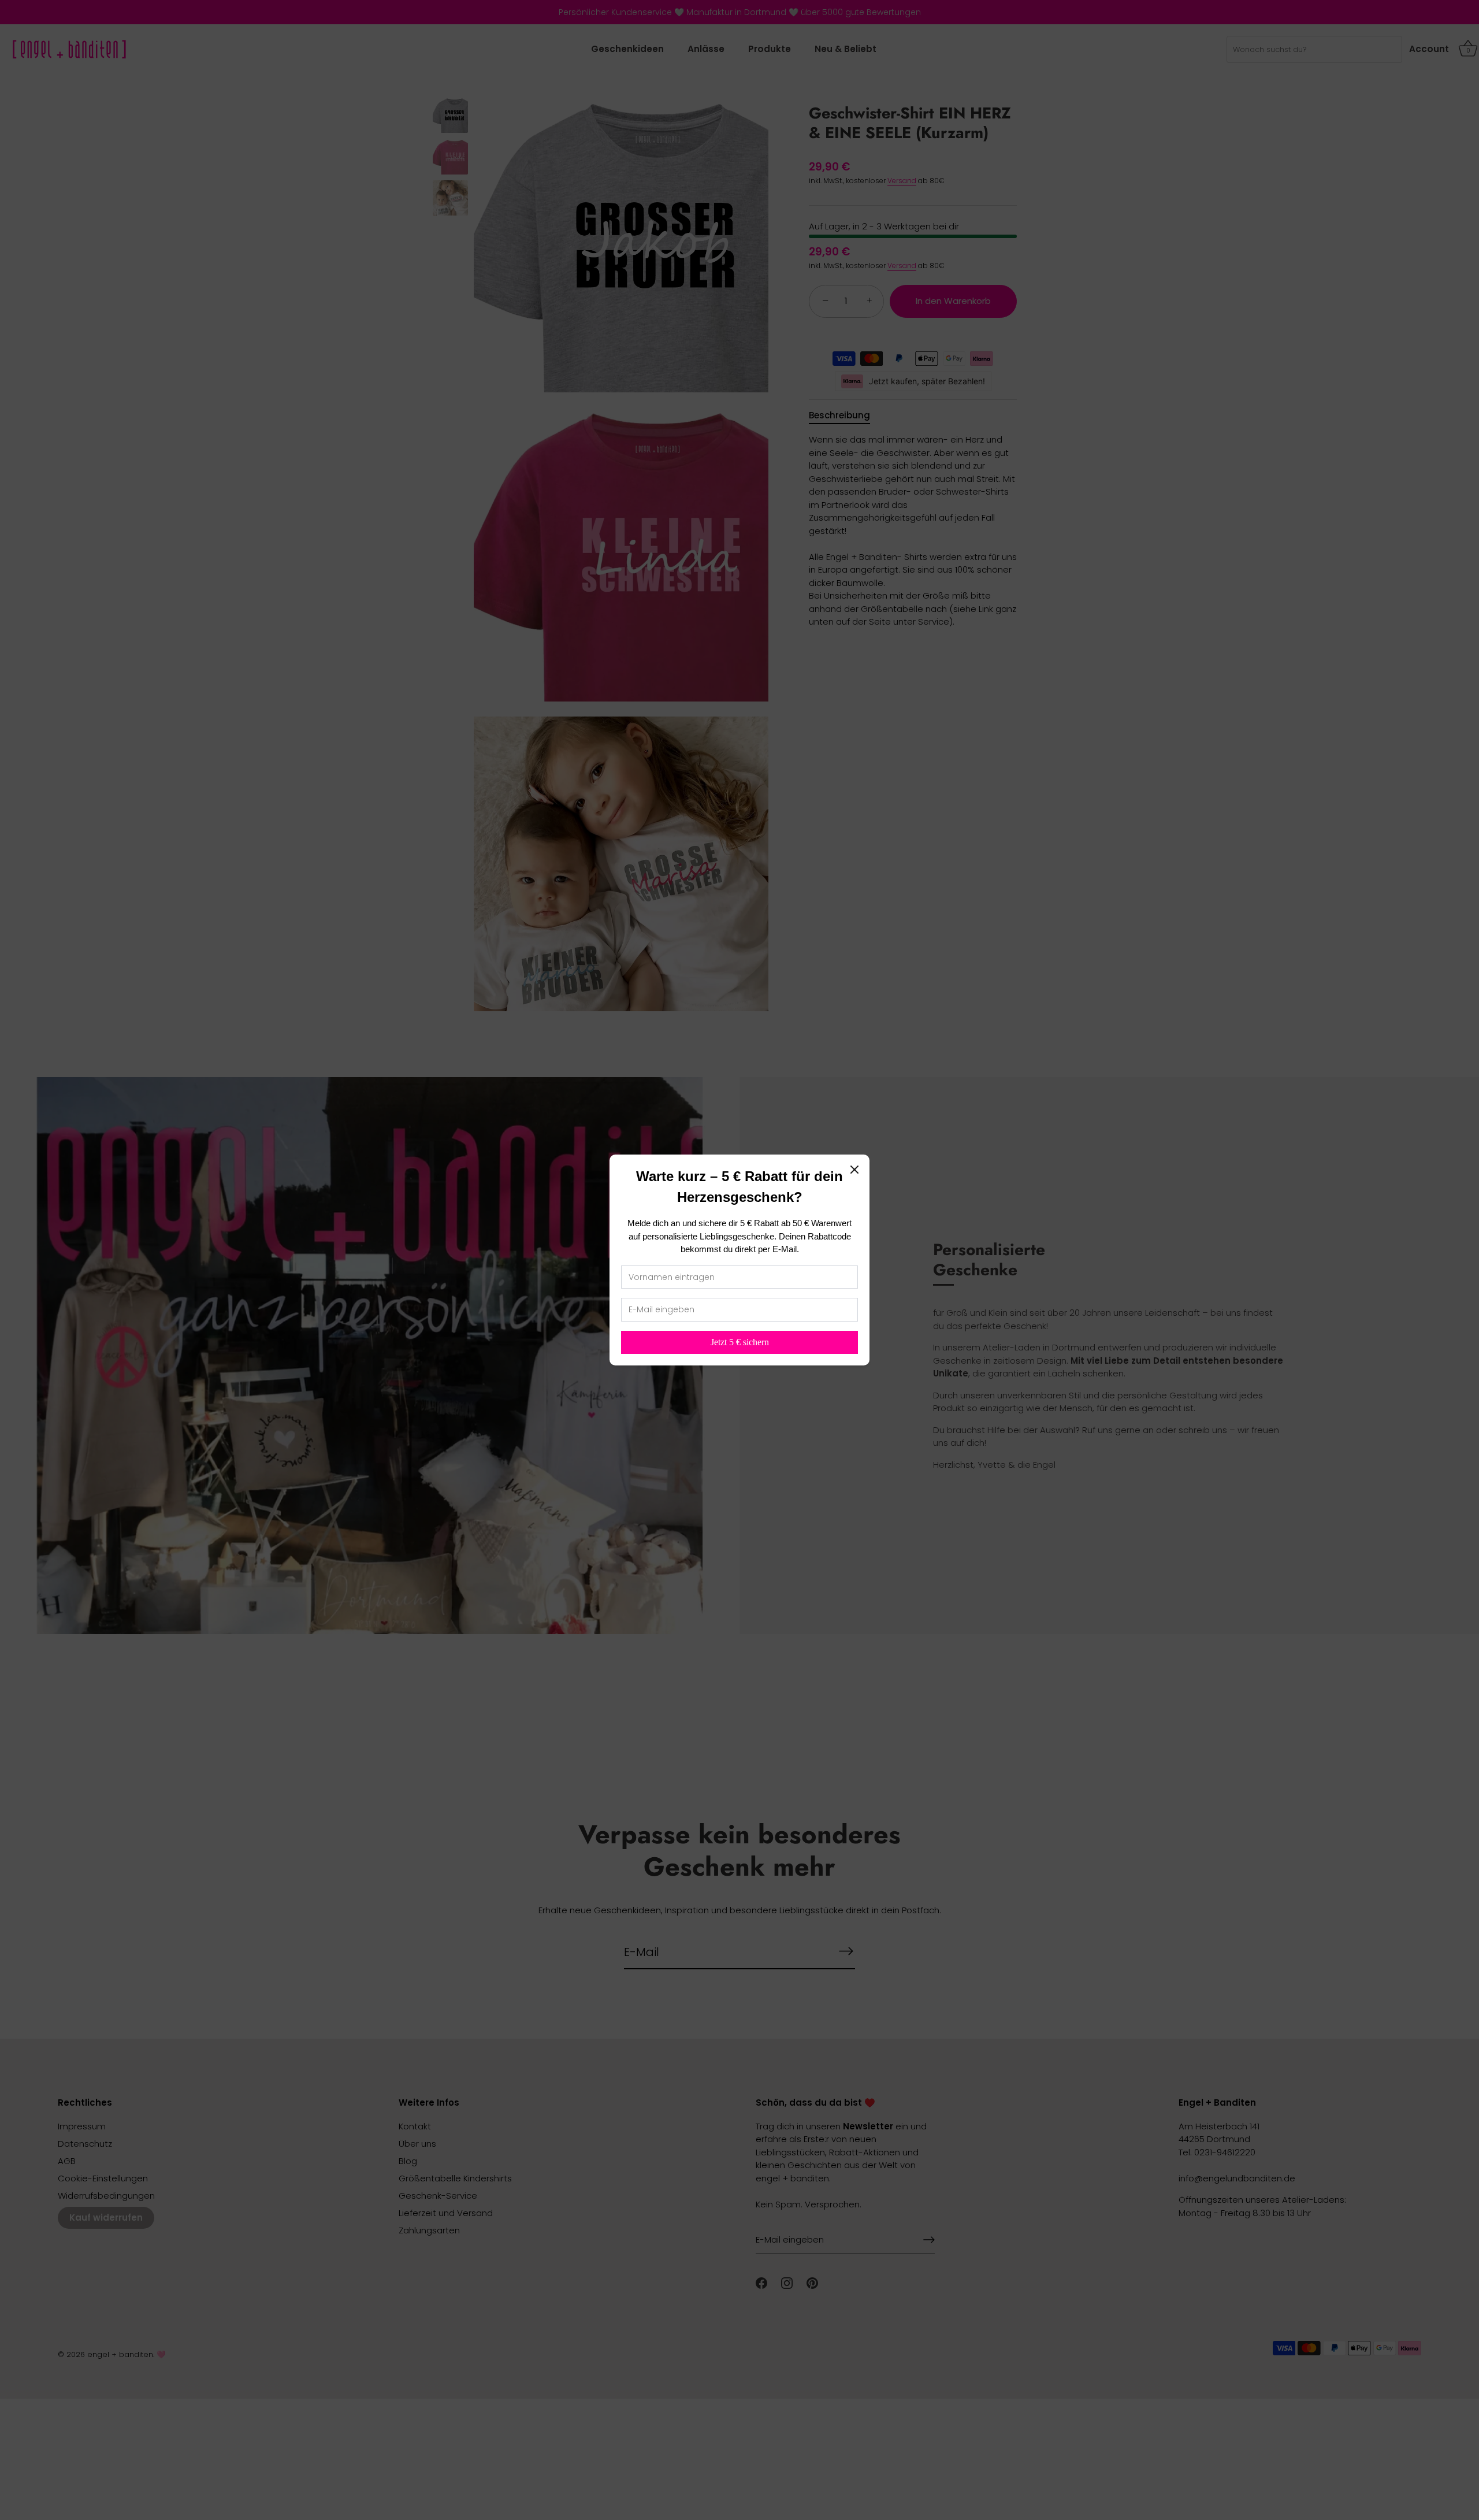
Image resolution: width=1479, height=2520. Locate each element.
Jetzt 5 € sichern (740, 1342)
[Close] (854, 1170)
